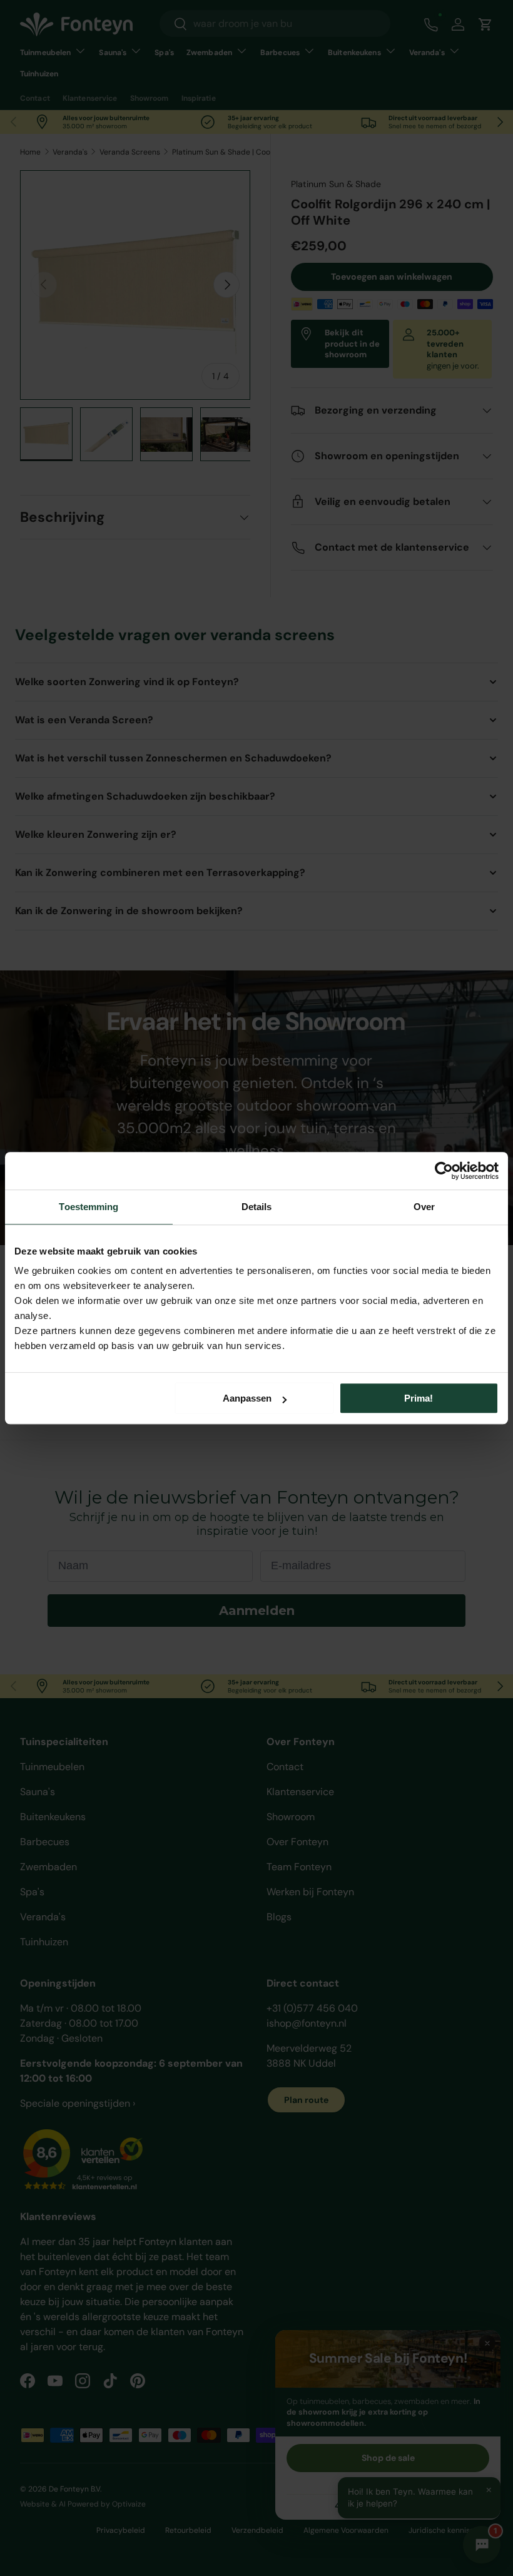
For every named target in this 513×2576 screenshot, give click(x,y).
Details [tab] (257, 1207)
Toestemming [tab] (89, 1207)
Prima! (419, 1398)
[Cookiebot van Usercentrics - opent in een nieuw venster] (444, 1171)
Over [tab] (424, 1207)
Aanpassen (247, 1398)
